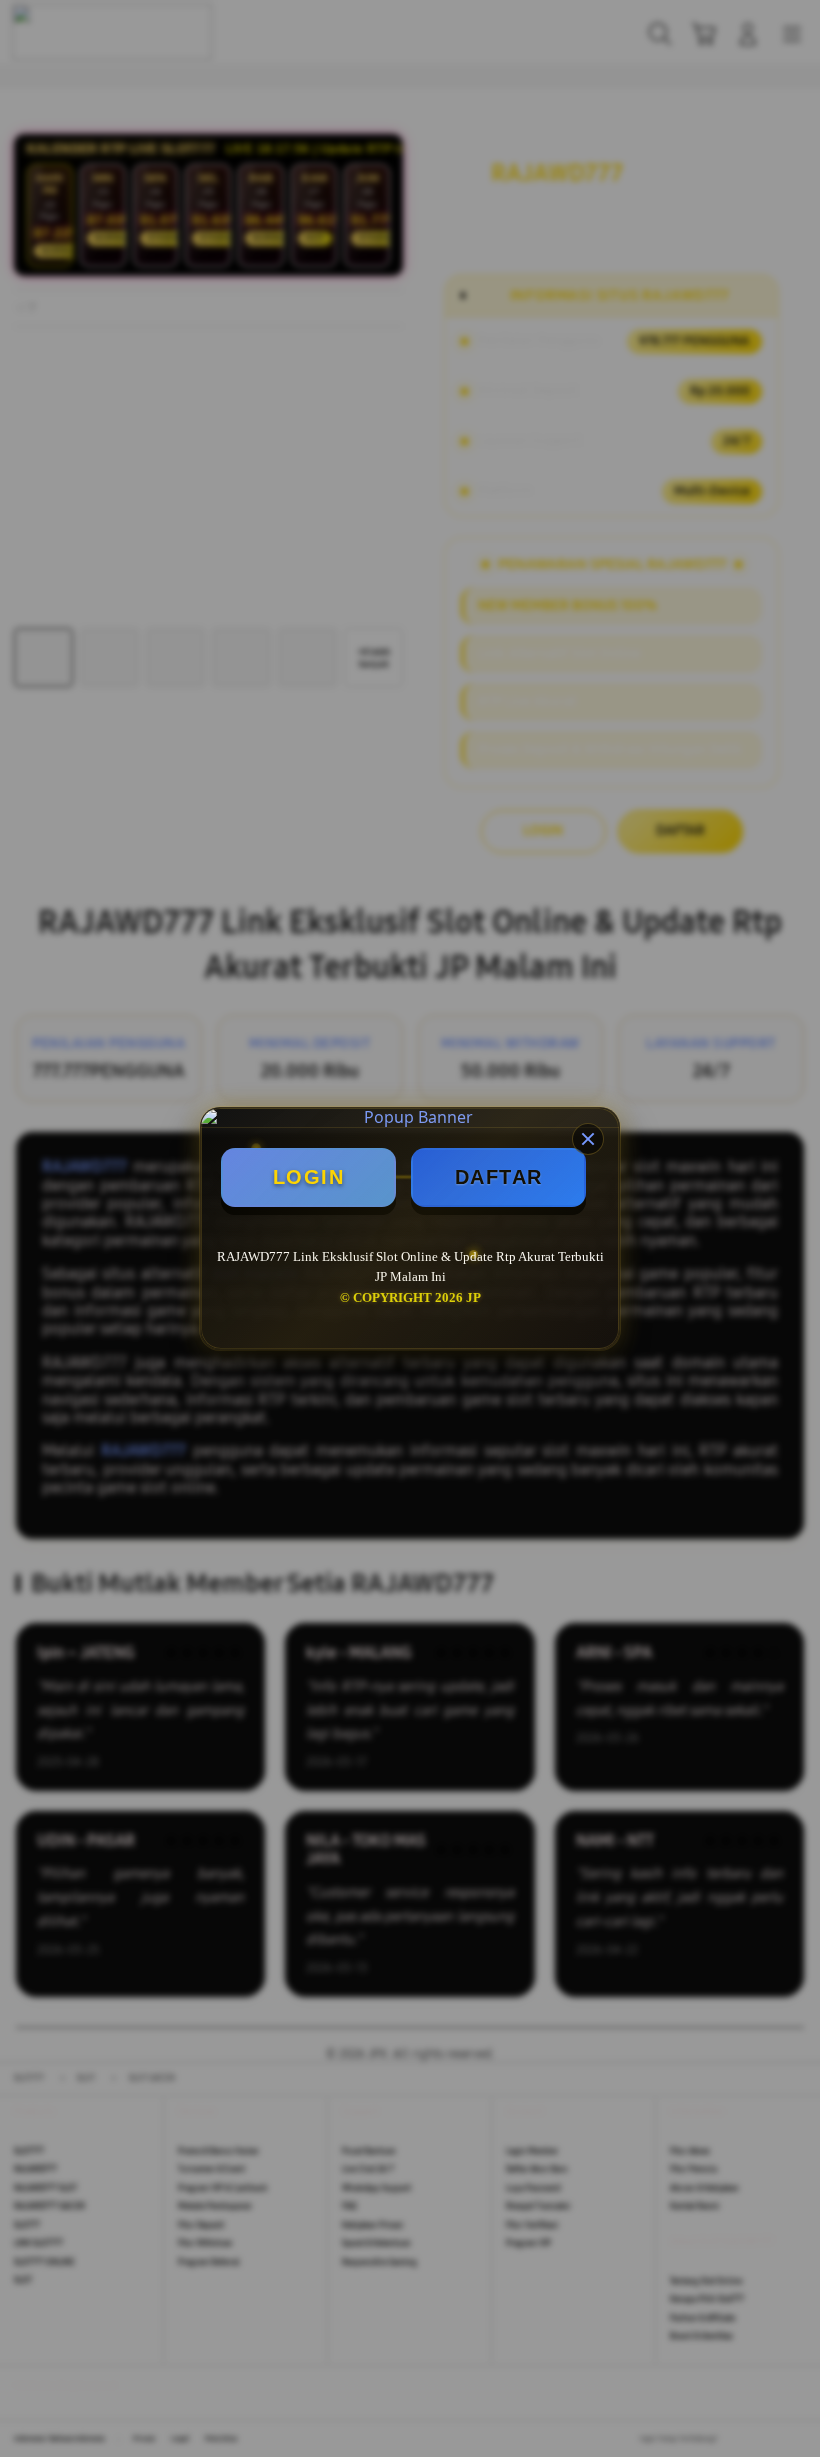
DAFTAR (499, 1177)
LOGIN (309, 1177)
